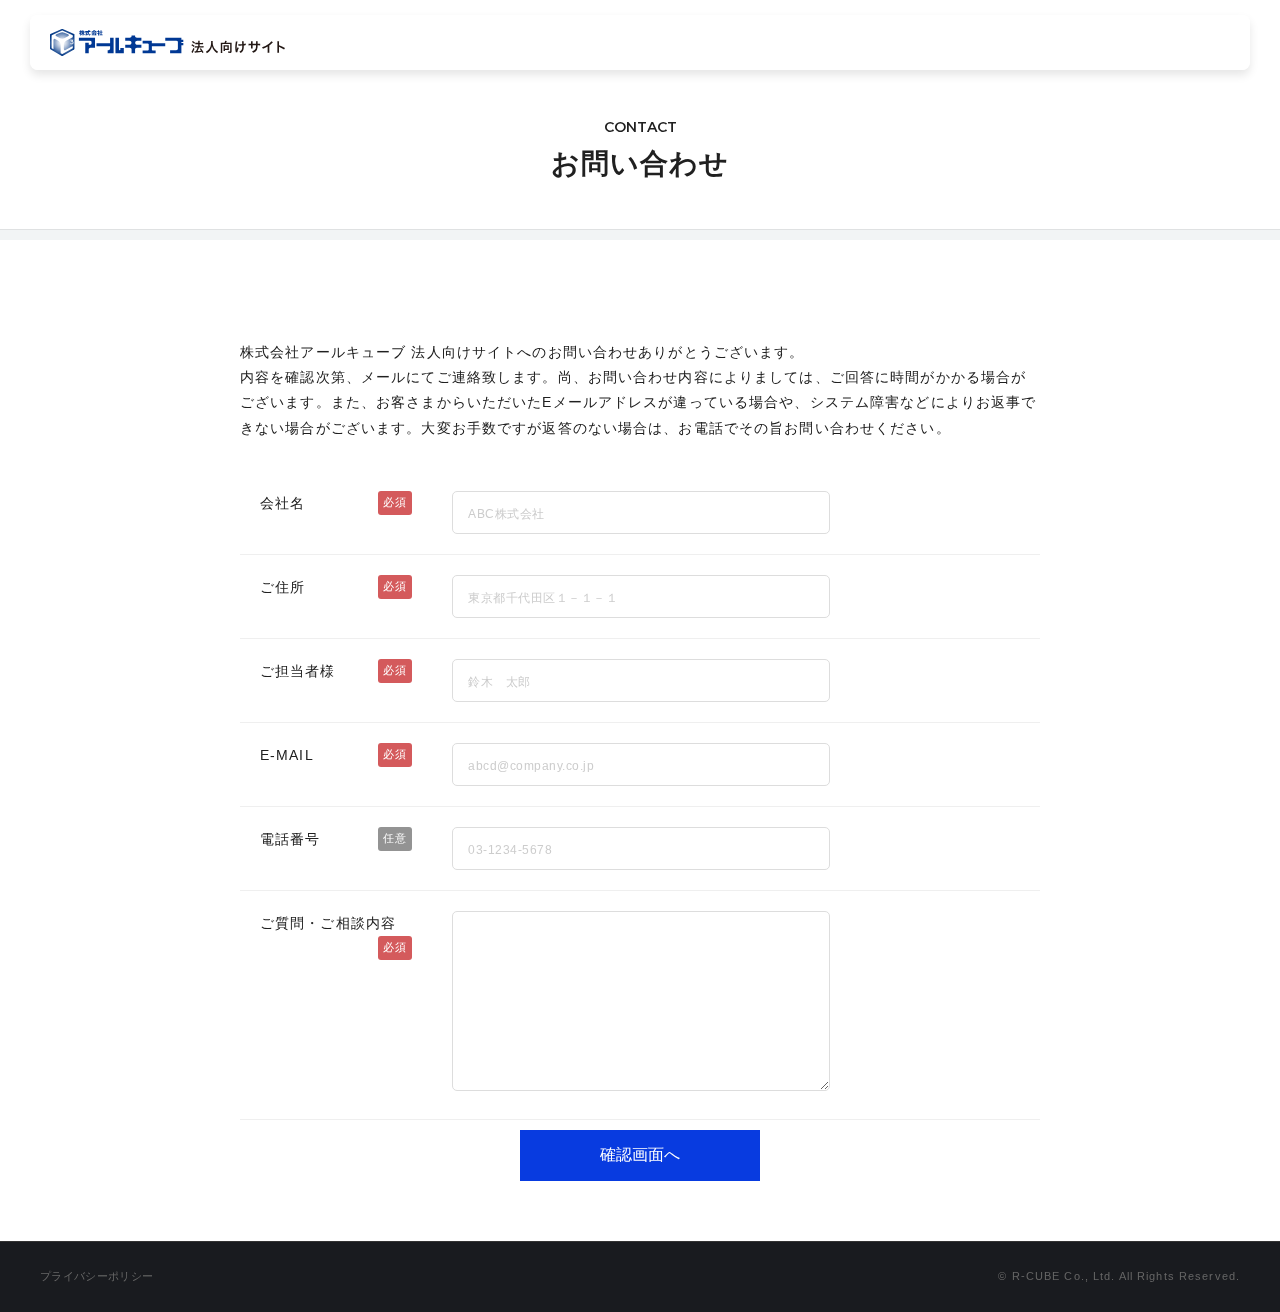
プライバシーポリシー (96, 1276)
